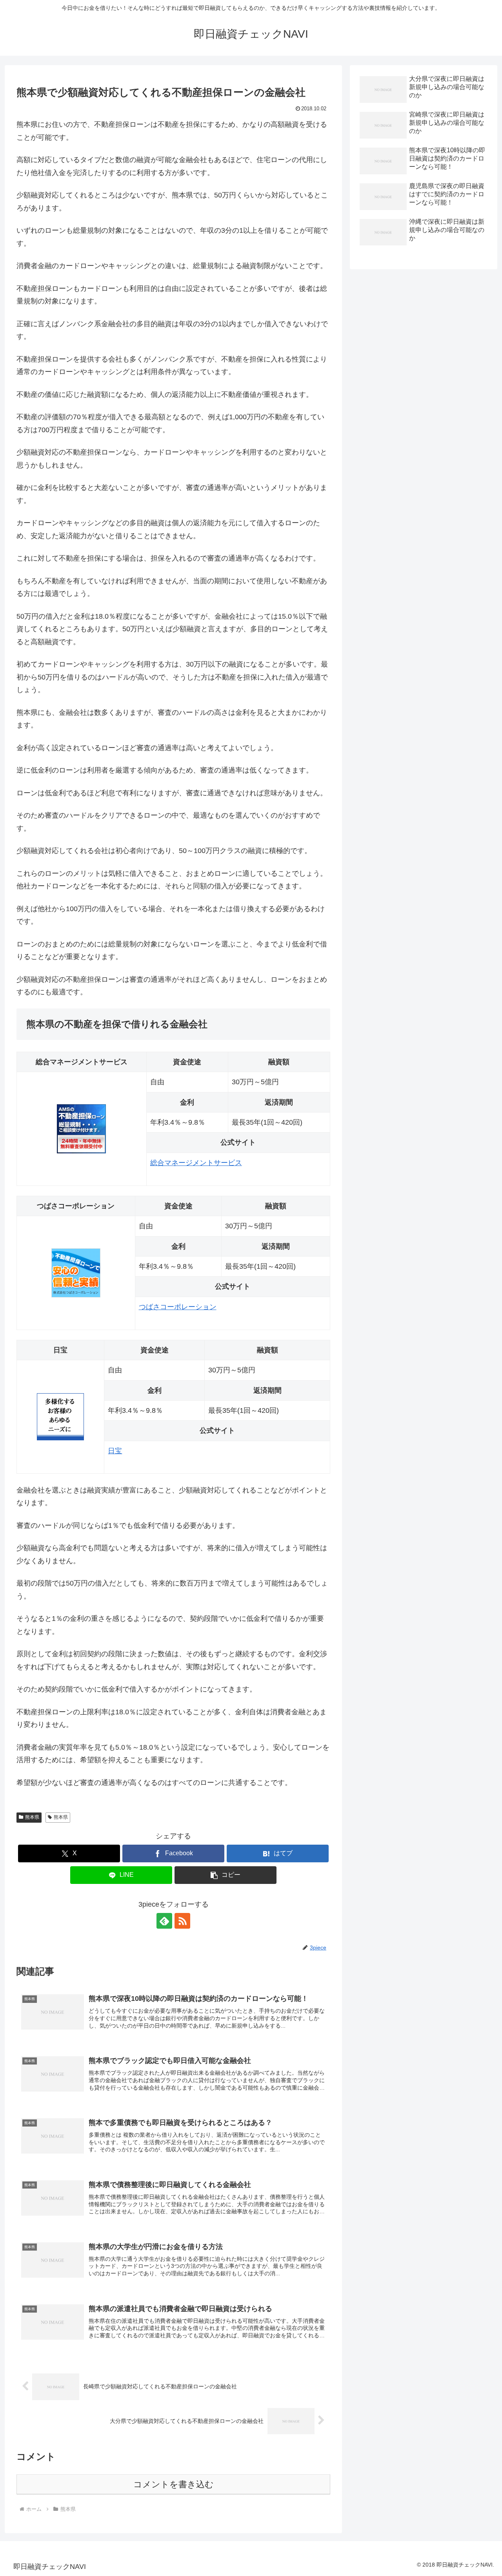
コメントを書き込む (174, 2484)
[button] (226, 1875)
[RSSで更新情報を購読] (182, 1921)
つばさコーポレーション (178, 1307)
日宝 (115, 1451)
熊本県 (32, 1817)
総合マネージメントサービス (196, 1163)
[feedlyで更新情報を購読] (164, 1921)
